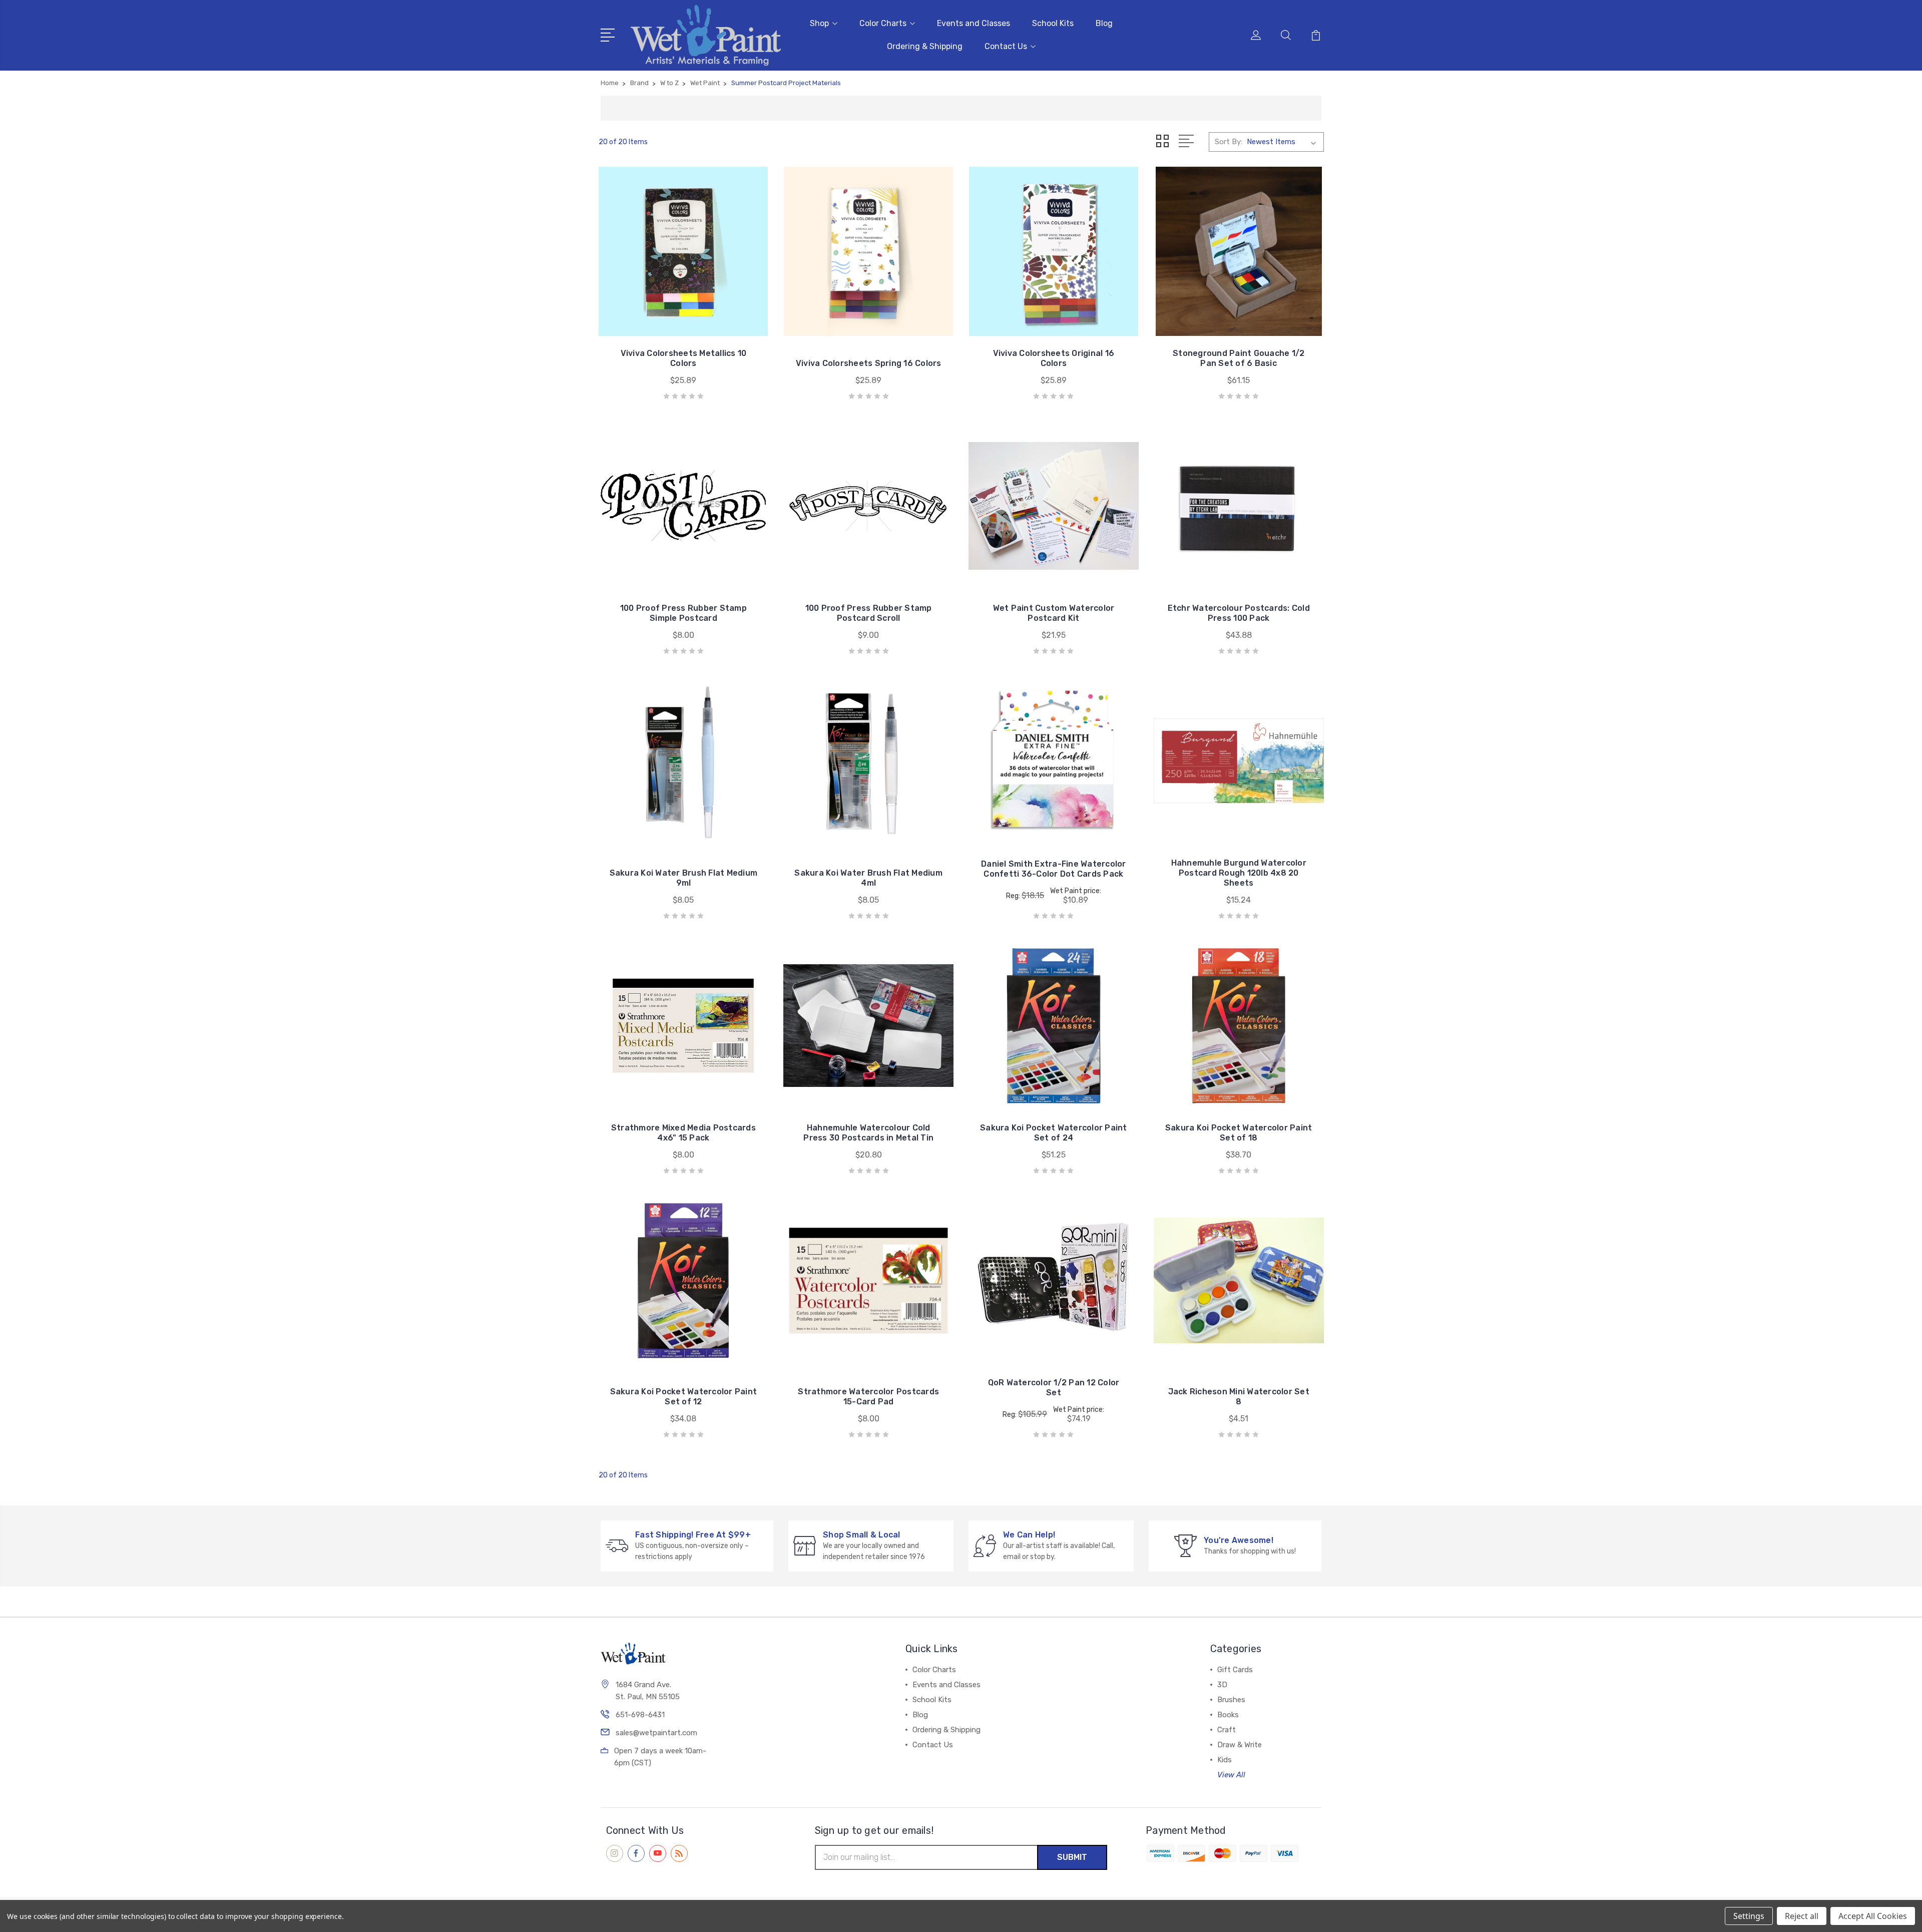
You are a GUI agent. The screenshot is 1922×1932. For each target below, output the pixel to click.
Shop (819, 23)
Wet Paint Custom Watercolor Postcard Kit (1054, 613)
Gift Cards (1235, 1670)
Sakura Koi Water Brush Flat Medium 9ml (684, 878)
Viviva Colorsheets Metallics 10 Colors (684, 358)
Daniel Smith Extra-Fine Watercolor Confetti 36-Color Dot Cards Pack (1054, 869)
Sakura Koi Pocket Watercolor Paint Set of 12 (684, 1397)
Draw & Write (1240, 1745)
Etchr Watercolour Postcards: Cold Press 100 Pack (1239, 613)
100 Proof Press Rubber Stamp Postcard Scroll (869, 613)
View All (1231, 1775)
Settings (1749, 1916)
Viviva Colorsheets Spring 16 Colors (869, 363)
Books (1228, 1715)
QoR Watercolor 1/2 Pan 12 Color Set (1054, 1388)
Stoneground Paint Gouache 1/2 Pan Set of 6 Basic (1239, 358)
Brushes (1231, 1700)
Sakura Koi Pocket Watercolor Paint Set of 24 (1054, 1133)
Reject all (1802, 1916)
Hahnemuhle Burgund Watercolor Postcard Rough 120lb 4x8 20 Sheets (1239, 873)
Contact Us (1006, 46)
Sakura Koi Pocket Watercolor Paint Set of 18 (1239, 1133)
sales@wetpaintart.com (656, 1733)
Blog (1104, 23)
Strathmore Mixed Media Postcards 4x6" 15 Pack (683, 1133)
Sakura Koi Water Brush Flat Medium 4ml (868, 878)
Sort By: (1229, 142)
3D (1222, 1685)
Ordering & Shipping (925, 46)
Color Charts (883, 23)
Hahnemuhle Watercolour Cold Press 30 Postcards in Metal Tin (868, 1133)
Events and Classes (974, 23)
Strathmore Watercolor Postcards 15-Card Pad (868, 1397)
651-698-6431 (640, 1715)
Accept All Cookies (1873, 1916)
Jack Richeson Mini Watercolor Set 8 (1239, 1397)
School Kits (1053, 23)
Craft (1227, 1730)
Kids (1225, 1760)
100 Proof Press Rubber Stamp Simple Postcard (683, 613)
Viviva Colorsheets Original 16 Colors (1054, 358)
